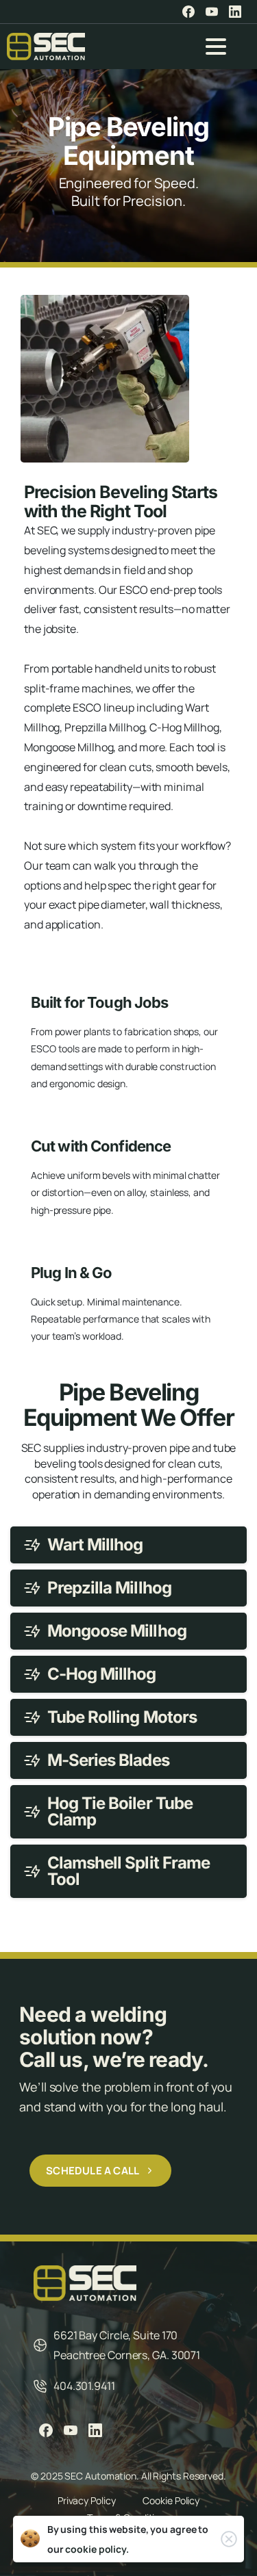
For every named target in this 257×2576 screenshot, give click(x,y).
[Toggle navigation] (216, 47)
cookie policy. (97, 2549)
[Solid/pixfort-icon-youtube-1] (71, 2430)
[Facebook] (188, 12)
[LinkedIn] (235, 12)
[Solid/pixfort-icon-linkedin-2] (95, 2430)
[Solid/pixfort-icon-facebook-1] (46, 2430)
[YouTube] (212, 12)
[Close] (229, 2539)
